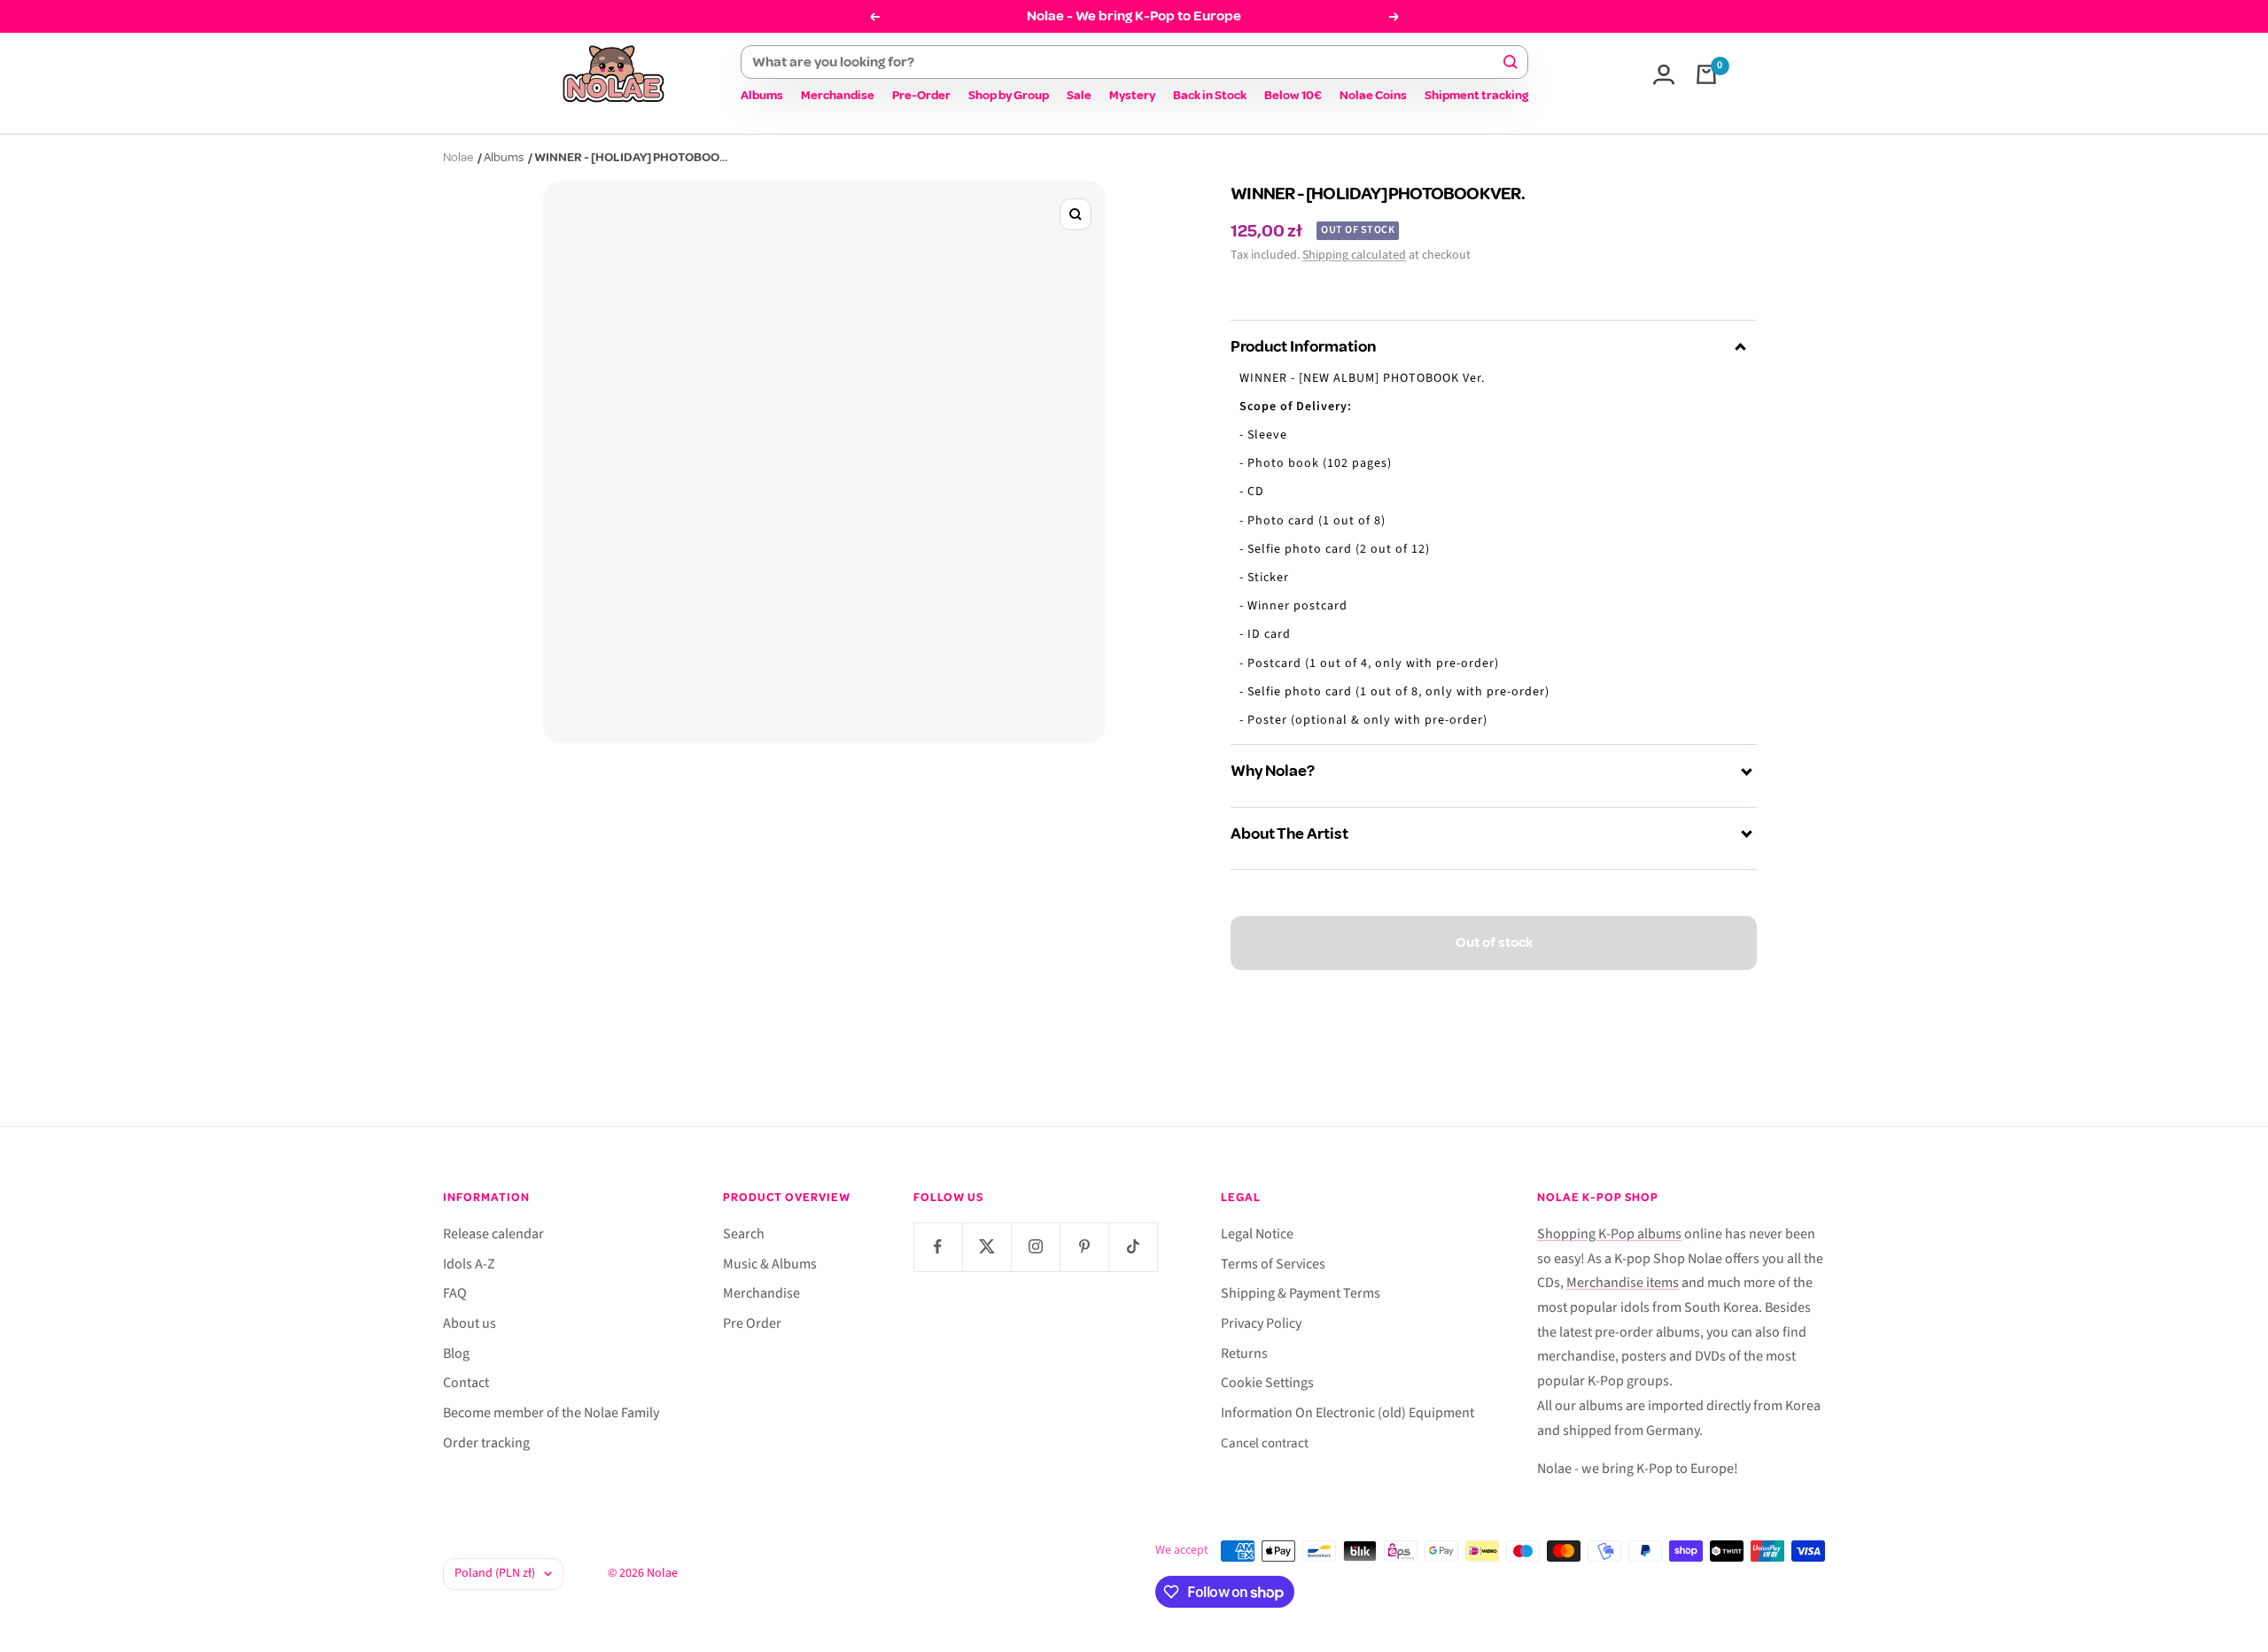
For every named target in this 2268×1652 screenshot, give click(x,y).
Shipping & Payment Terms (1301, 1293)
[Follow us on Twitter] (986, 1247)
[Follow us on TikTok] (1133, 1247)
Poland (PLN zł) (495, 1573)
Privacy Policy (1261, 1323)
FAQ (455, 1293)
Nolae (458, 157)
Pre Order (752, 1323)
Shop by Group (1009, 95)
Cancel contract (1265, 1443)
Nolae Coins (1373, 95)
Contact (466, 1383)
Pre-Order (921, 95)
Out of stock (1494, 942)
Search (744, 1234)
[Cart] (1706, 74)
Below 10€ (1293, 95)
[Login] (1664, 74)
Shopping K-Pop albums (1609, 1234)
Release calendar (493, 1234)
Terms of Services (1273, 1264)
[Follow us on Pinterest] (1084, 1247)
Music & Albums (770, 1264)
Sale (1079, 95)
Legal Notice (1257, 1234)
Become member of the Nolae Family (551, 1413)
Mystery (1132, 95)
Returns (1244, 1353)
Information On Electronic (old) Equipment (1348, 1413)
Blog (456, 1353)
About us (470, 1323)
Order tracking (486, 1443)
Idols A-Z (469, 1264)
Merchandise (838, 95)
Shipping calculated (1354, 255)
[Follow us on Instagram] (1035, 1247)
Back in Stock (1210, 95)
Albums (762, 95)
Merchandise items (1623, 1283)
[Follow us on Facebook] (938, 1247)
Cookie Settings (1267, 1383)
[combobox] (1126, 62)
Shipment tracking (1476, 95)
